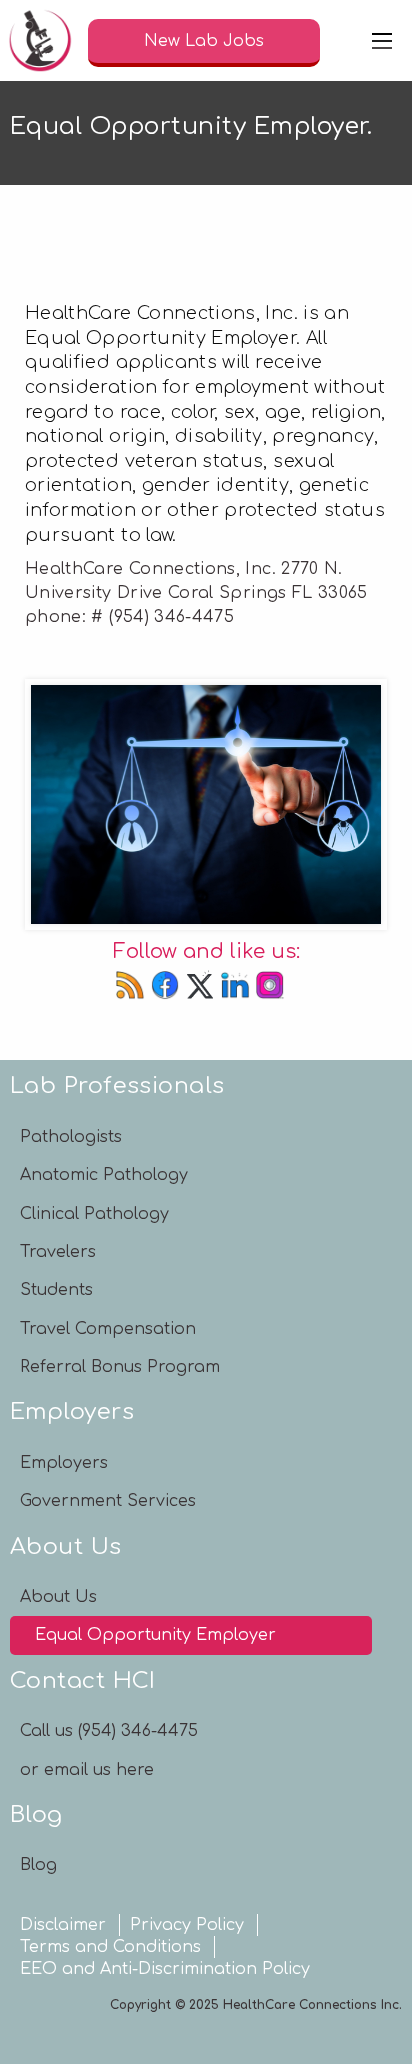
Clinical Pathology (94, 1214)
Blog (38, 1865)
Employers (64, 1463)
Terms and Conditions (110, 1947)
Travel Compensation (108, 1329)
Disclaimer (63, 1925)
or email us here (87, 1770)
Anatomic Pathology (104, 1175)
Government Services (108, 1501)
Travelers (58, 1252)
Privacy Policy (187, 1925)
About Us (58, 1597)
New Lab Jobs (204, 41)
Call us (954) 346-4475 (109, 1731)
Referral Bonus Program (120, 1367)
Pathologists (71, 1137)
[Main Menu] (382, 41)
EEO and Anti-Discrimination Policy (165, 1969)
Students (56, 1290)
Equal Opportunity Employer (155, 1635)
